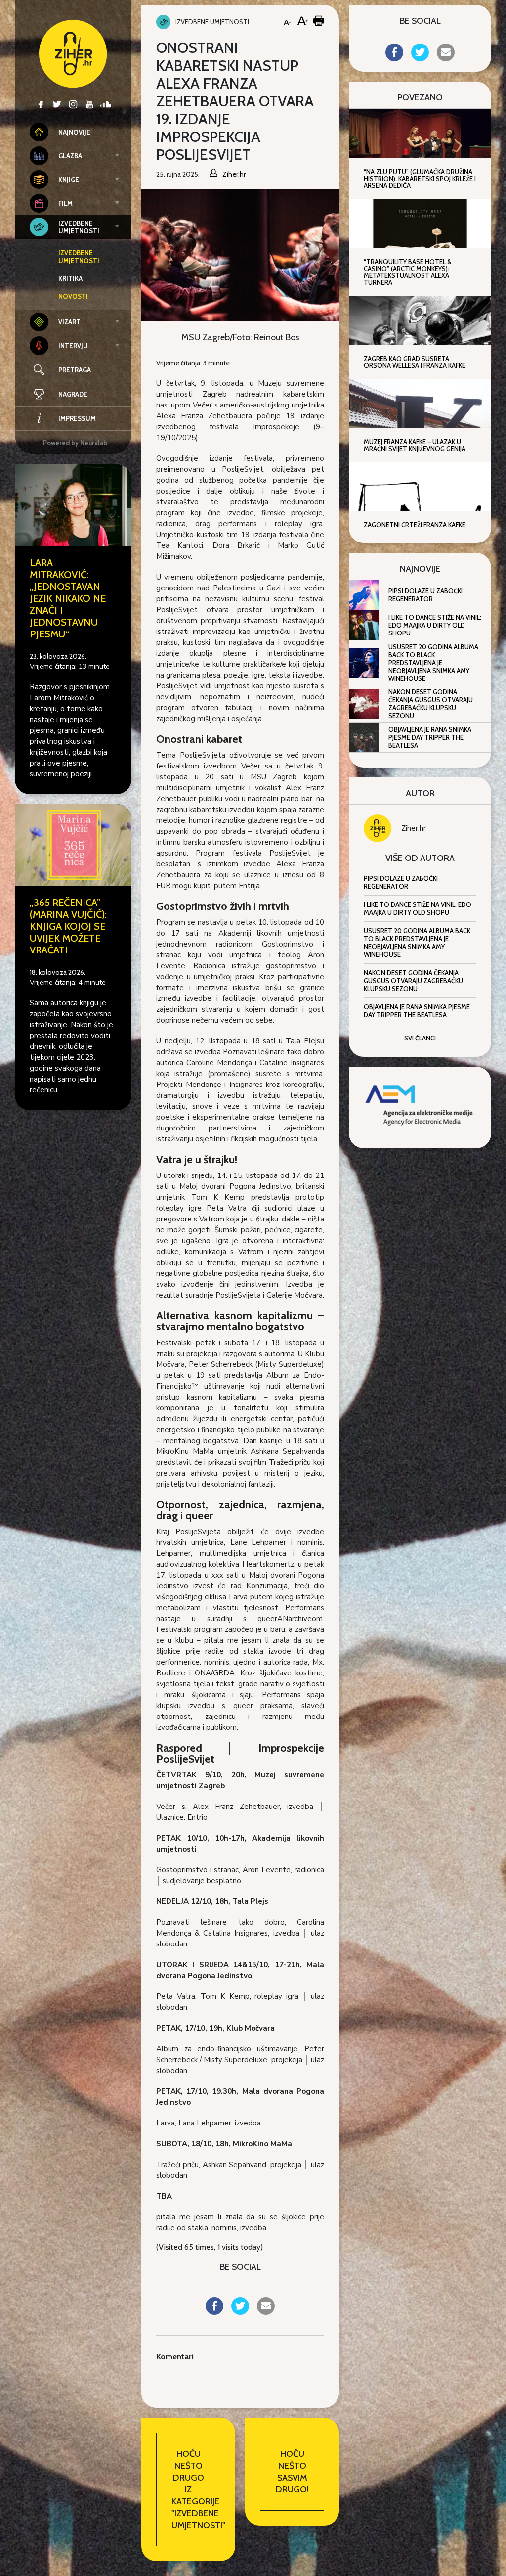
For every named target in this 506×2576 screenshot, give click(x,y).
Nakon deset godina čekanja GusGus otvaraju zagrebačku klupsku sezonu (431, 704)
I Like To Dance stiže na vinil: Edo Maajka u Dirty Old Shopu (435, 625)
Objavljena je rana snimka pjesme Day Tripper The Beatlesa (430, 737)
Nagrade (73, 394)
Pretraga (75, 370)
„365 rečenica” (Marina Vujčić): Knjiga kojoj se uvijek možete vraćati (68, 926)
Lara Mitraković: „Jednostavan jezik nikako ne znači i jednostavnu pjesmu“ (68, 598)
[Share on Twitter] (240, 2312)
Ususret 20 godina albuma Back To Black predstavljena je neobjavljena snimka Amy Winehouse (433, 663)
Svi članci (420, 1038)
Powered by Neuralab (75, 443)
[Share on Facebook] (214, 2312)
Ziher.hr (414, 828)
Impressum (77, 418)
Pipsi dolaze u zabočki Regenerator (425, 595)
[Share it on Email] (266, 2312)
